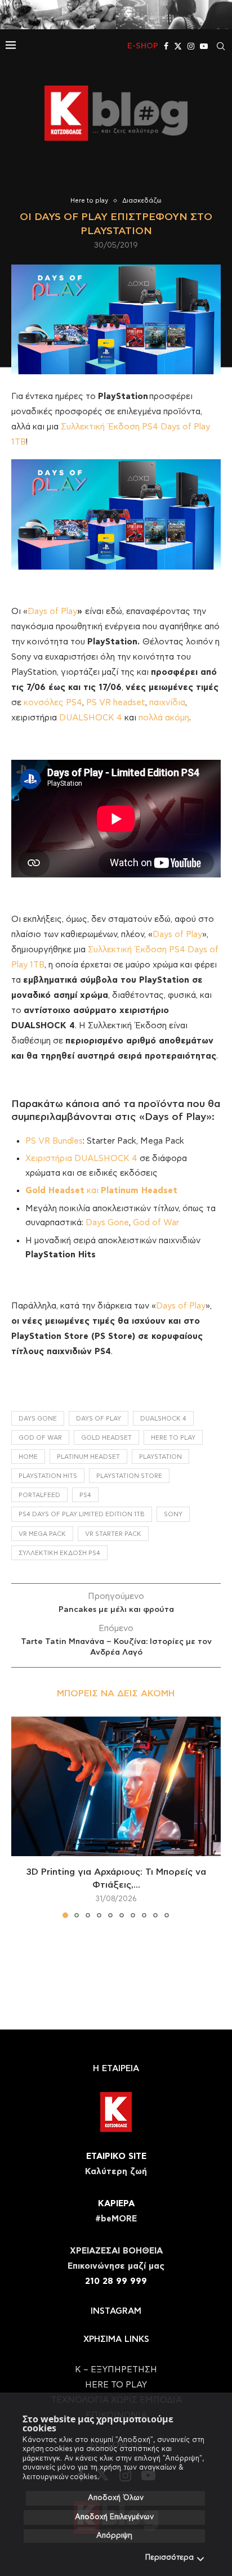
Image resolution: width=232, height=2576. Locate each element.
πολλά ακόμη (164, 718)
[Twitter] (178, 46)
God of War (156, 1223)
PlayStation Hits (48, 1476)
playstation (160, 1457)
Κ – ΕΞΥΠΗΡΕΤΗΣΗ (116, 2370)
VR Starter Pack (113, 1534)
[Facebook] (166, 46)
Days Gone (107, 1223)
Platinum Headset (88, 1457)
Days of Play (52, 611)
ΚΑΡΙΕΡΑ (116, 2204)
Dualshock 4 (163, 1419)
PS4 (85, 1495)
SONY (173, 1514)
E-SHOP (143, 46)
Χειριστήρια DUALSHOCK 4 (81, 1159)
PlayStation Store (129, 1476)
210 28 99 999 (116, 2281)
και (101, 1191)
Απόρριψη (114, 2536)
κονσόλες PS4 (53, 703)
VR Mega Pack (42, 1534)
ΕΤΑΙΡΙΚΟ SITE (116, 2156)
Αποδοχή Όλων (116, 2498)
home (28, 1457)
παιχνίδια (167, 703)
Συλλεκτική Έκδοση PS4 (59, 1553)
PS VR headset (116, 703)
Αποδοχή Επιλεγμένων (114, 2517)
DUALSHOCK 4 (91, 718)
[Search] (221, 46)
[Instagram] (191, 46)
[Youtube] (204, 46)
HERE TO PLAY (173, 1438)
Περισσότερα (169, 2558)
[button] (21, 1817)
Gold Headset (106, 1438)
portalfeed (39, 1495)
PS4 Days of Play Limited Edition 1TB (82, 1514)
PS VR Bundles (54, 1141)
